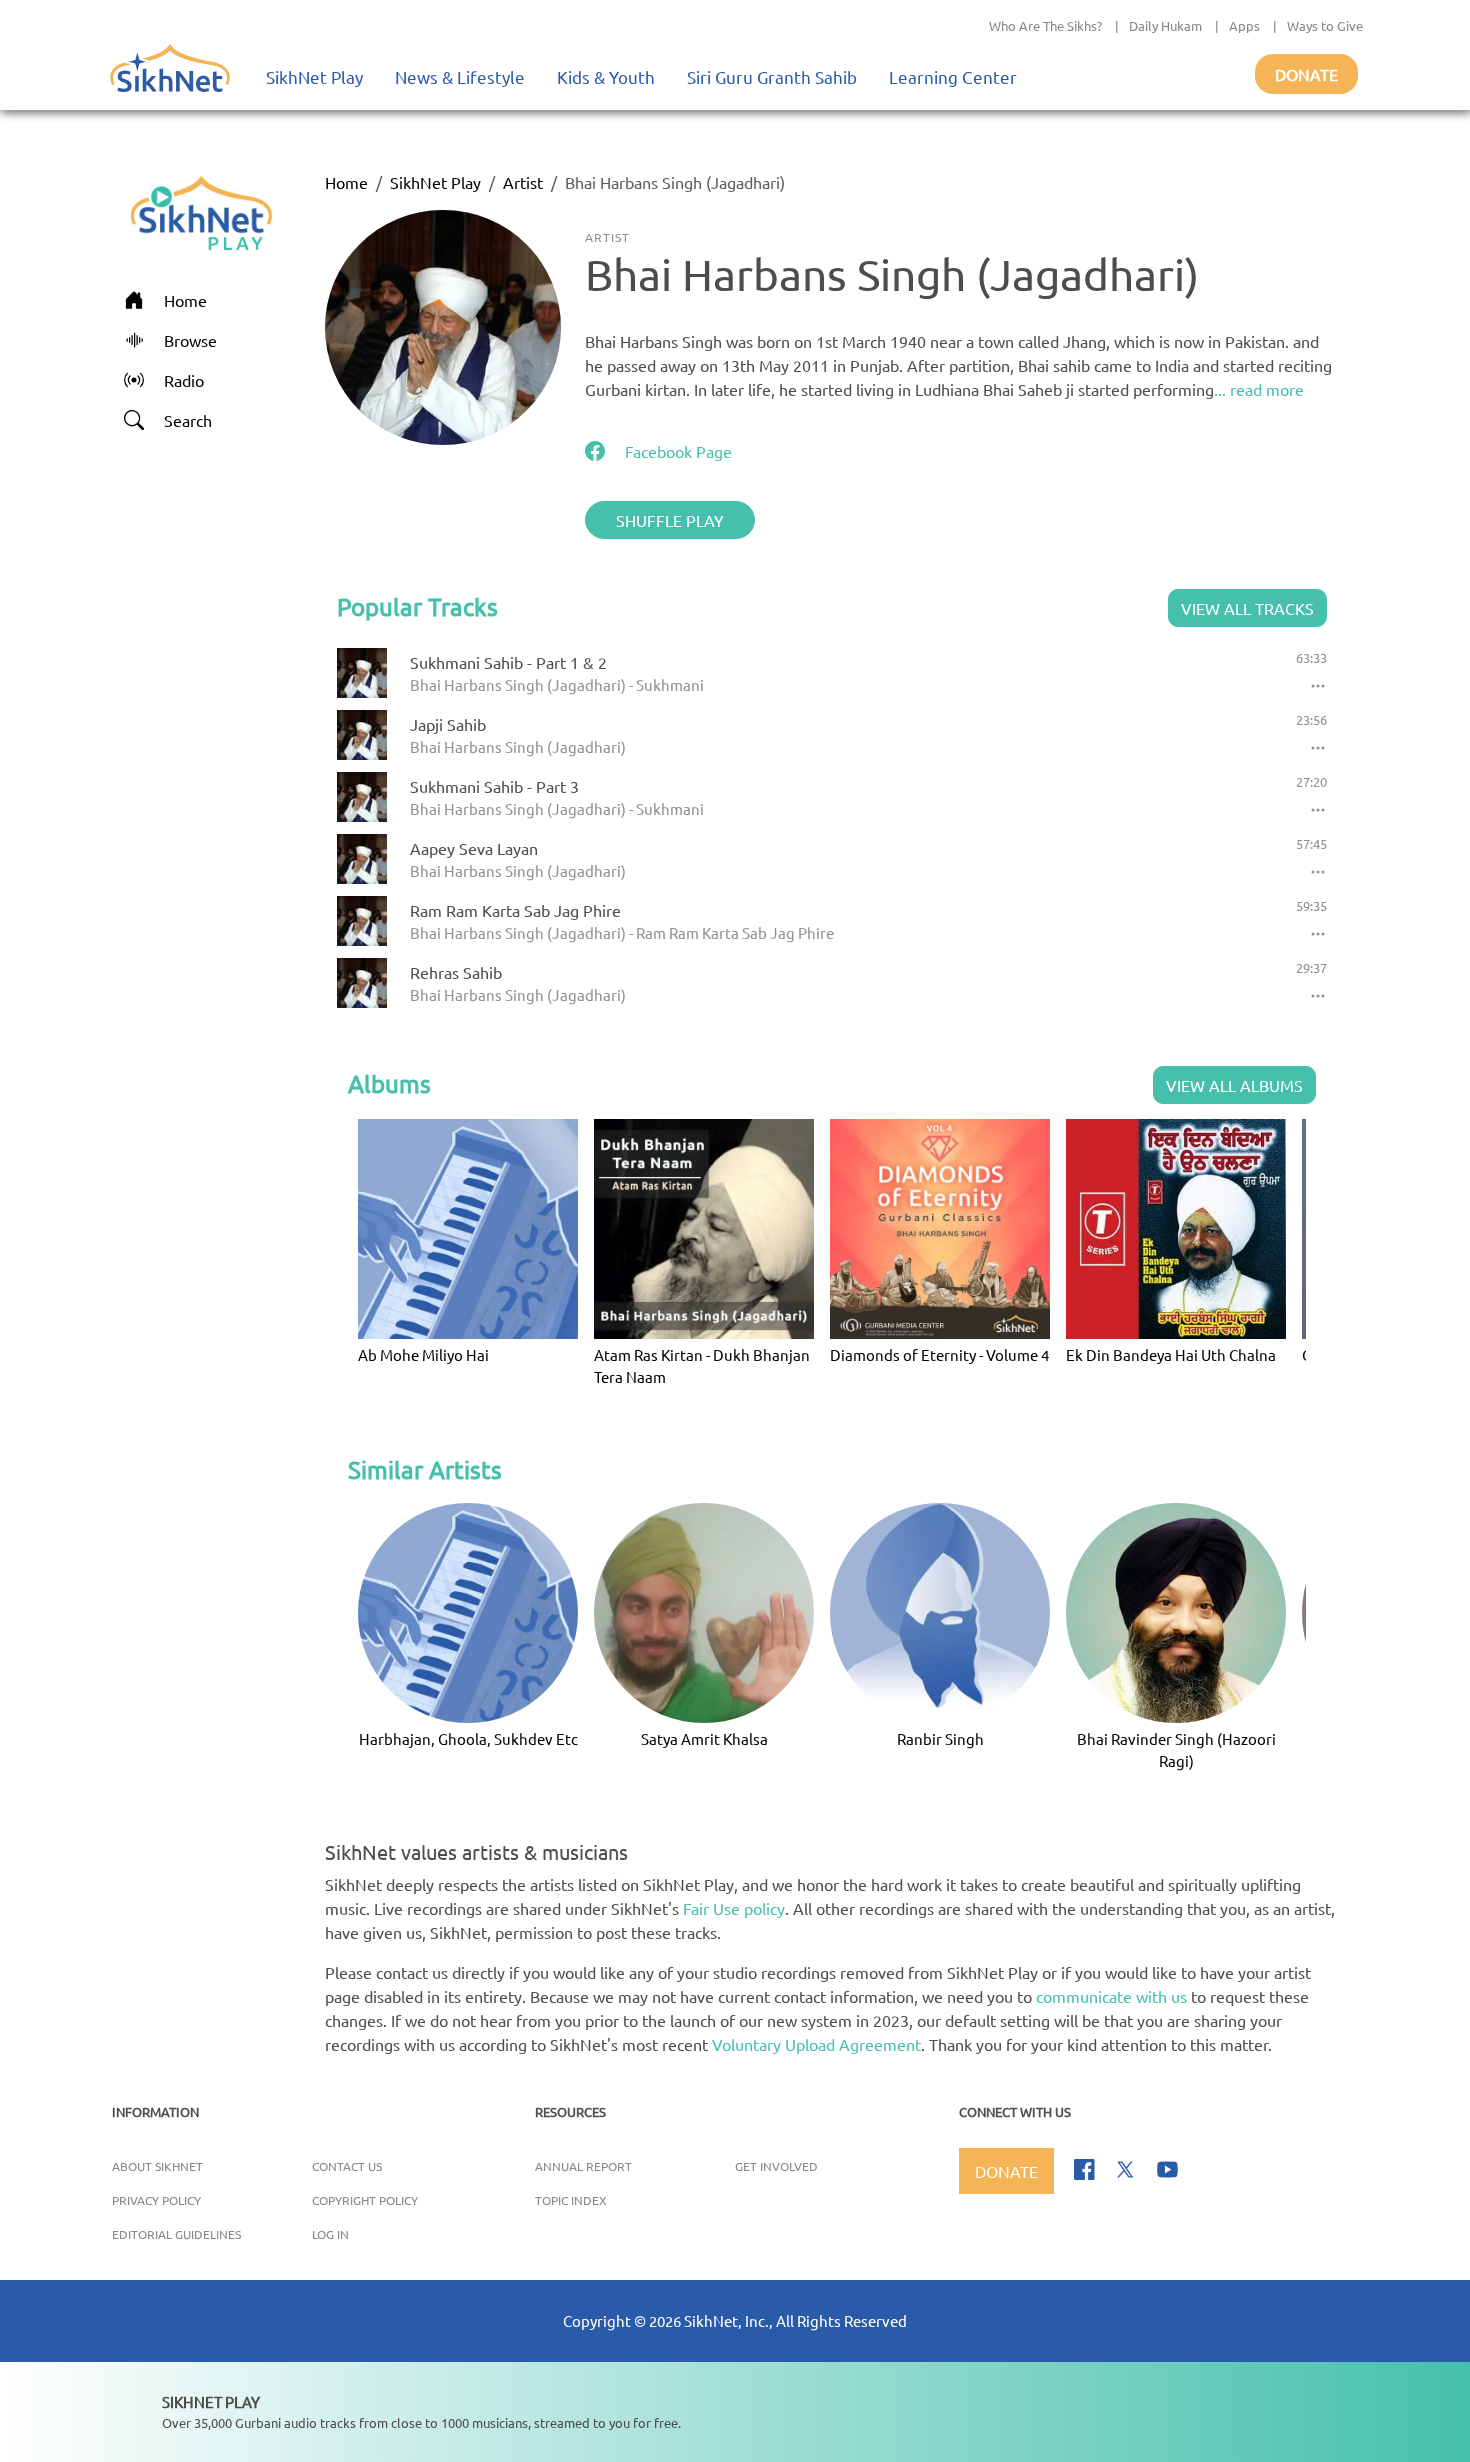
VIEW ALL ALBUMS (1234, 1085)
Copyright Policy (365, 2200)
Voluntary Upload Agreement (816, 2044)
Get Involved (776, 2166)
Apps (1244, 25)
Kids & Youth (606, 76)
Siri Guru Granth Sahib (772, 76)
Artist (523, 182)
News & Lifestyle (460, 76)
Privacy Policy (156, 2200)
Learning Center (953, 76)
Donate (1306, 74)
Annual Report (583, 2166)
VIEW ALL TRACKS (1247, 608)
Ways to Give (1325, 25)
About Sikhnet (157, 2166)
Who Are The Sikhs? (1045, 25)
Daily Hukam (1165, 25)
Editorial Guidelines (176, 2234)
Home (346, 182)
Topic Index (571, 2200)
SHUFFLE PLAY (670, 520)
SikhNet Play (314, 76)
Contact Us (347, 2166)
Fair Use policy (734, 1908)
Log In (330, 2234)
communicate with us (1111, 1996)
